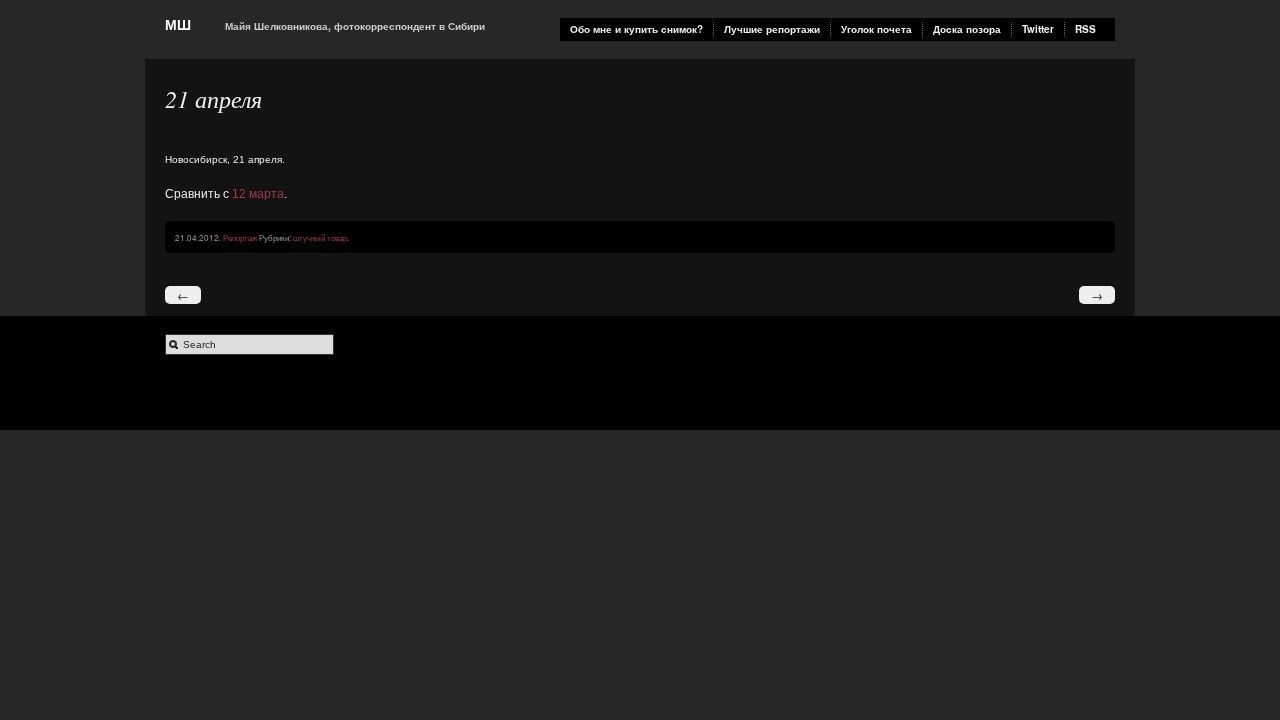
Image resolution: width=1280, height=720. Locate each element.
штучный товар (320, 237)
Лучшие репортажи (772, 29)
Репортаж (240, 237)
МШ (178, 24)
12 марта (258, 194)
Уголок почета (876, 29)
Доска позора (967, 29)
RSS (1085, 29)
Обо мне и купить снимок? (636, 29)
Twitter (1038, 29)
